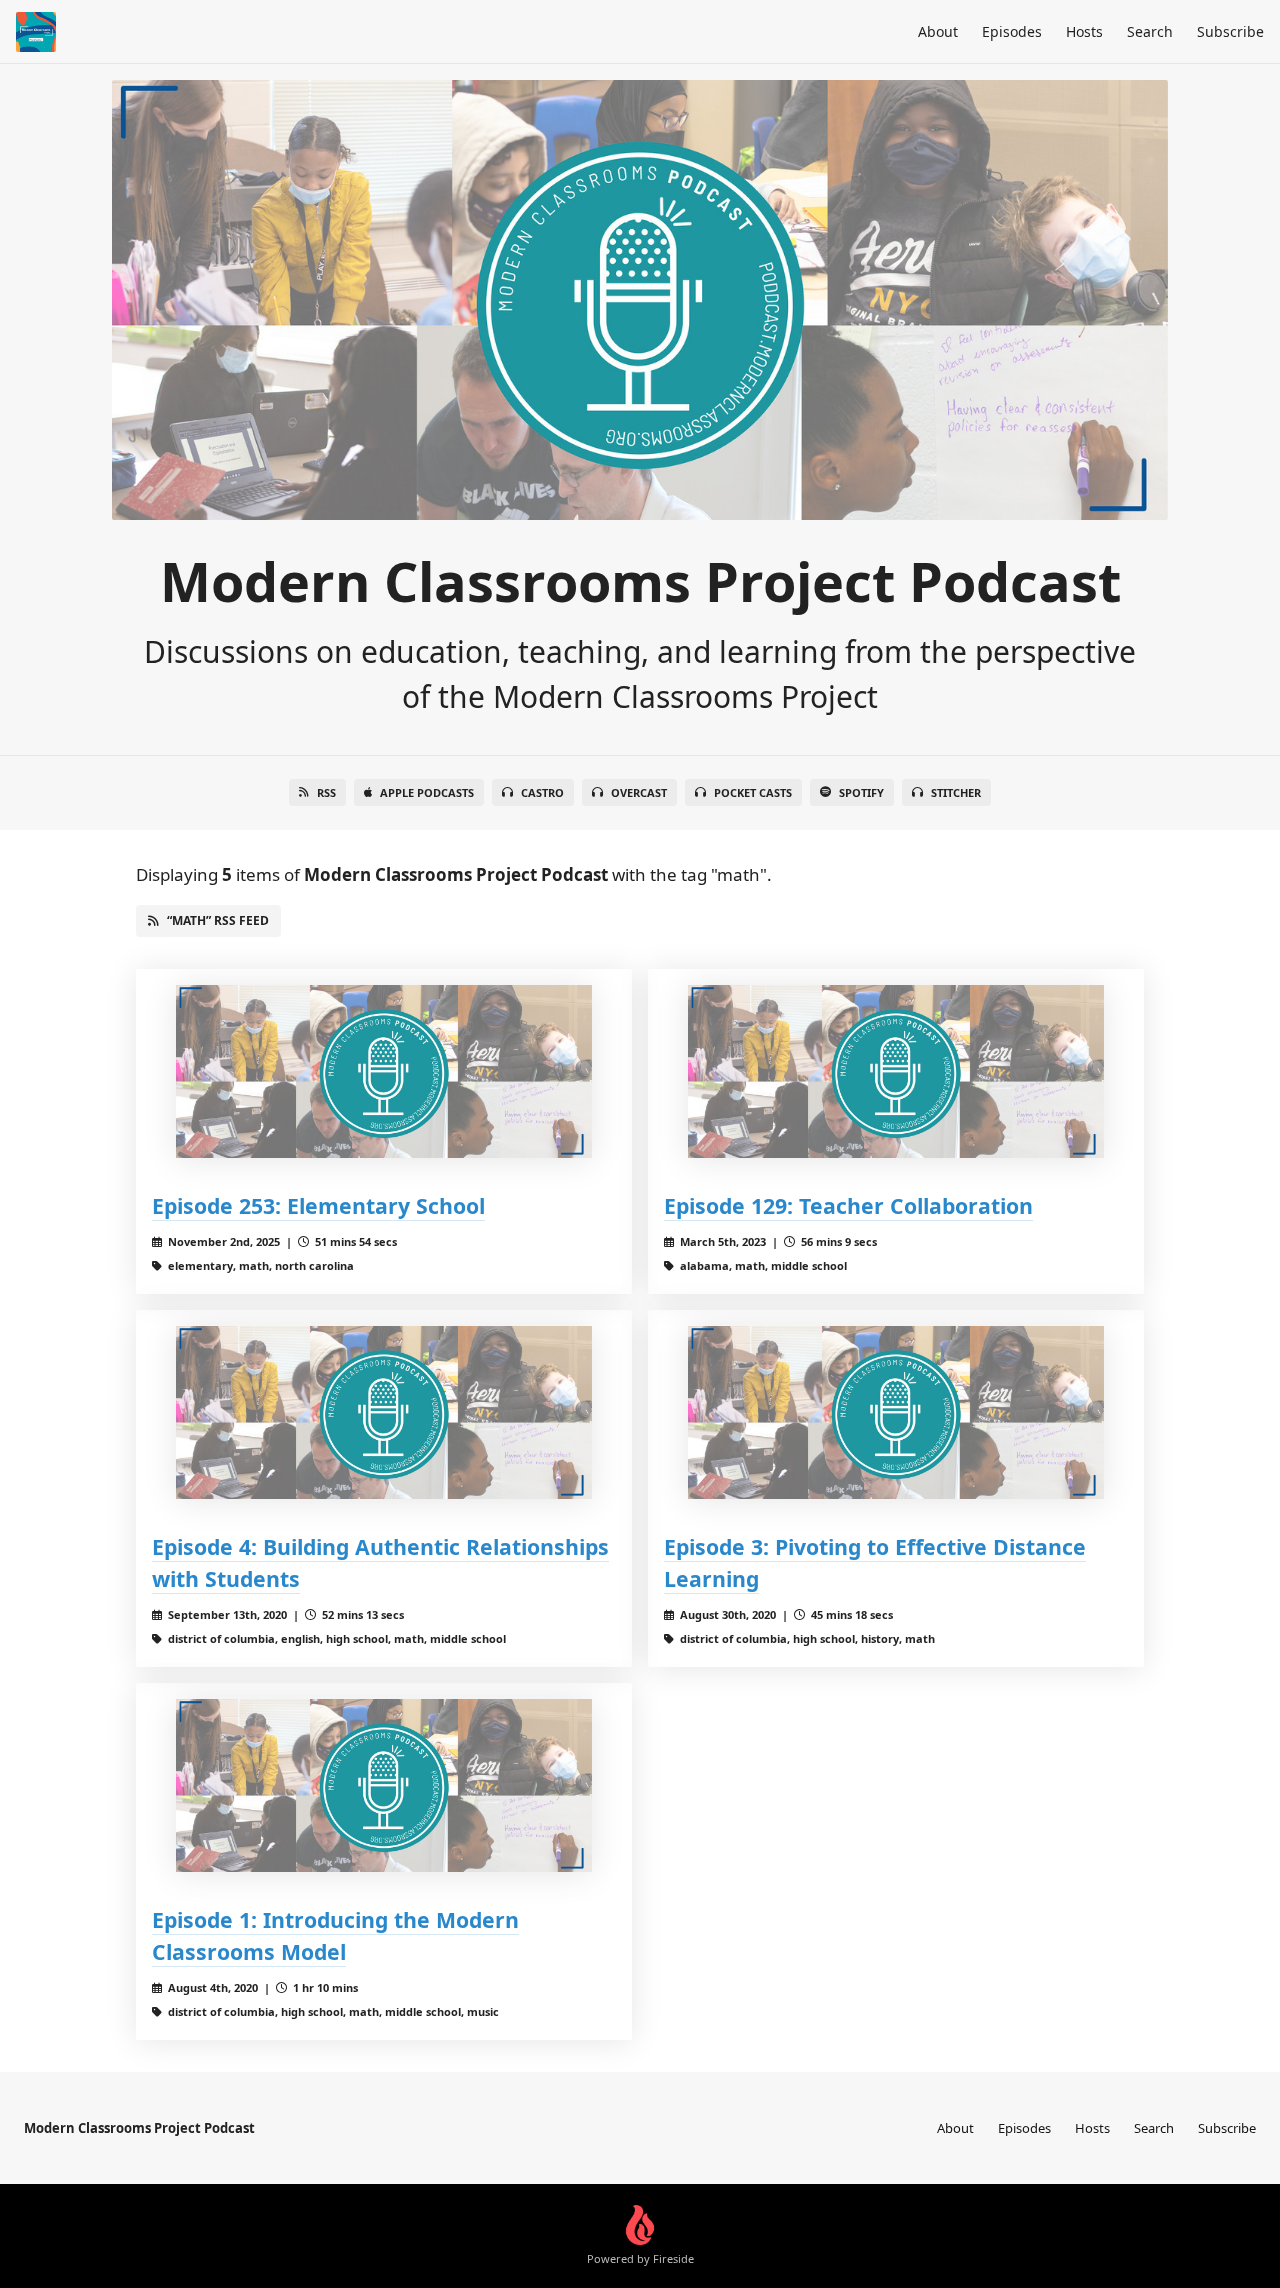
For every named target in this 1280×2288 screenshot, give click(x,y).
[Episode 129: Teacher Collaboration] (896, 1071)
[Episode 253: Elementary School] (384, 1071)
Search (1150, 31)
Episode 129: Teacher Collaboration (848, 1205)
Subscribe (1230, 31)
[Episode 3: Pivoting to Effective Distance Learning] (896, 1412)
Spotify (861, 792)
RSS (326, 792)
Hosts (1084, 31)
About (938, 31)
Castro (542, 792)
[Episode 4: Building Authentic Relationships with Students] (384, 1412)
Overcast (639, 792)
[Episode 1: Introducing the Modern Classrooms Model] (384, 1785)
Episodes (1012, 31)
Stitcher (956, 792)
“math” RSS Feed (218, 920)
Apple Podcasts (427, 792)
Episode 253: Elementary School (318, 1205)
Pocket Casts (753, 792)
